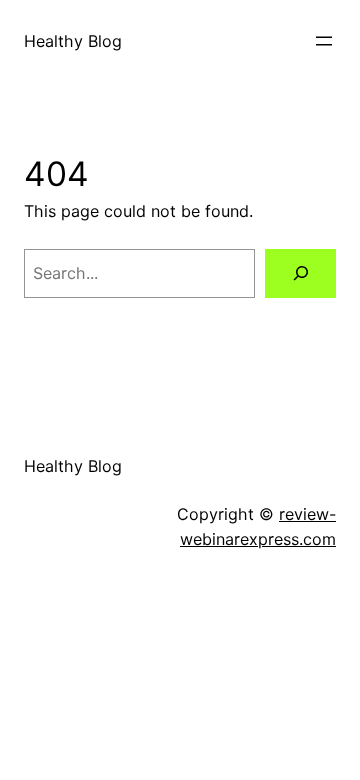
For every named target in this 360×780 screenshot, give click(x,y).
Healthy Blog (73, 41)
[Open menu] (324, 41)
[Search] (300, 273)
